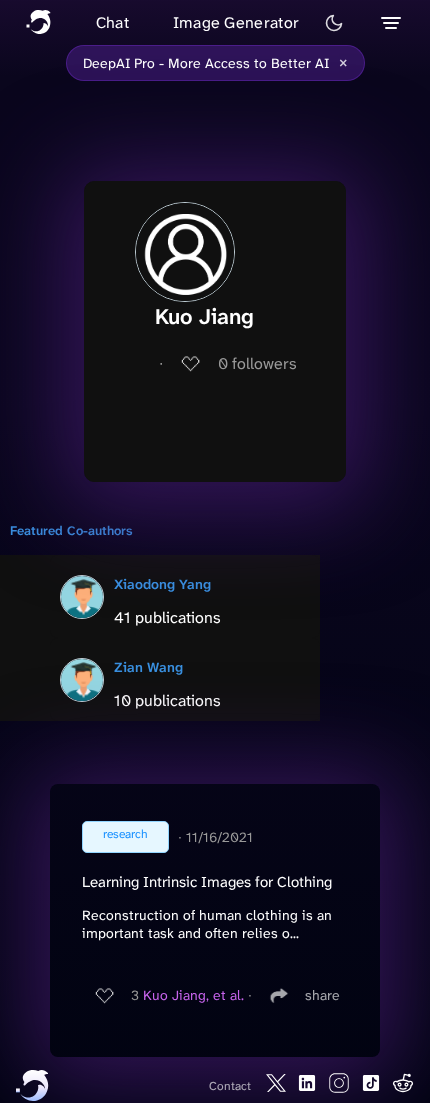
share (322, 995)
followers (257, 363)
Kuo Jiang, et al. (193, 995)
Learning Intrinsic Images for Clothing (207, 882)
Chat (112, 22)
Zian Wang (148, 667)
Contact (230, 1086)
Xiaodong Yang (162, 584)
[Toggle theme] (334, 23)
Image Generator (236, 22)
